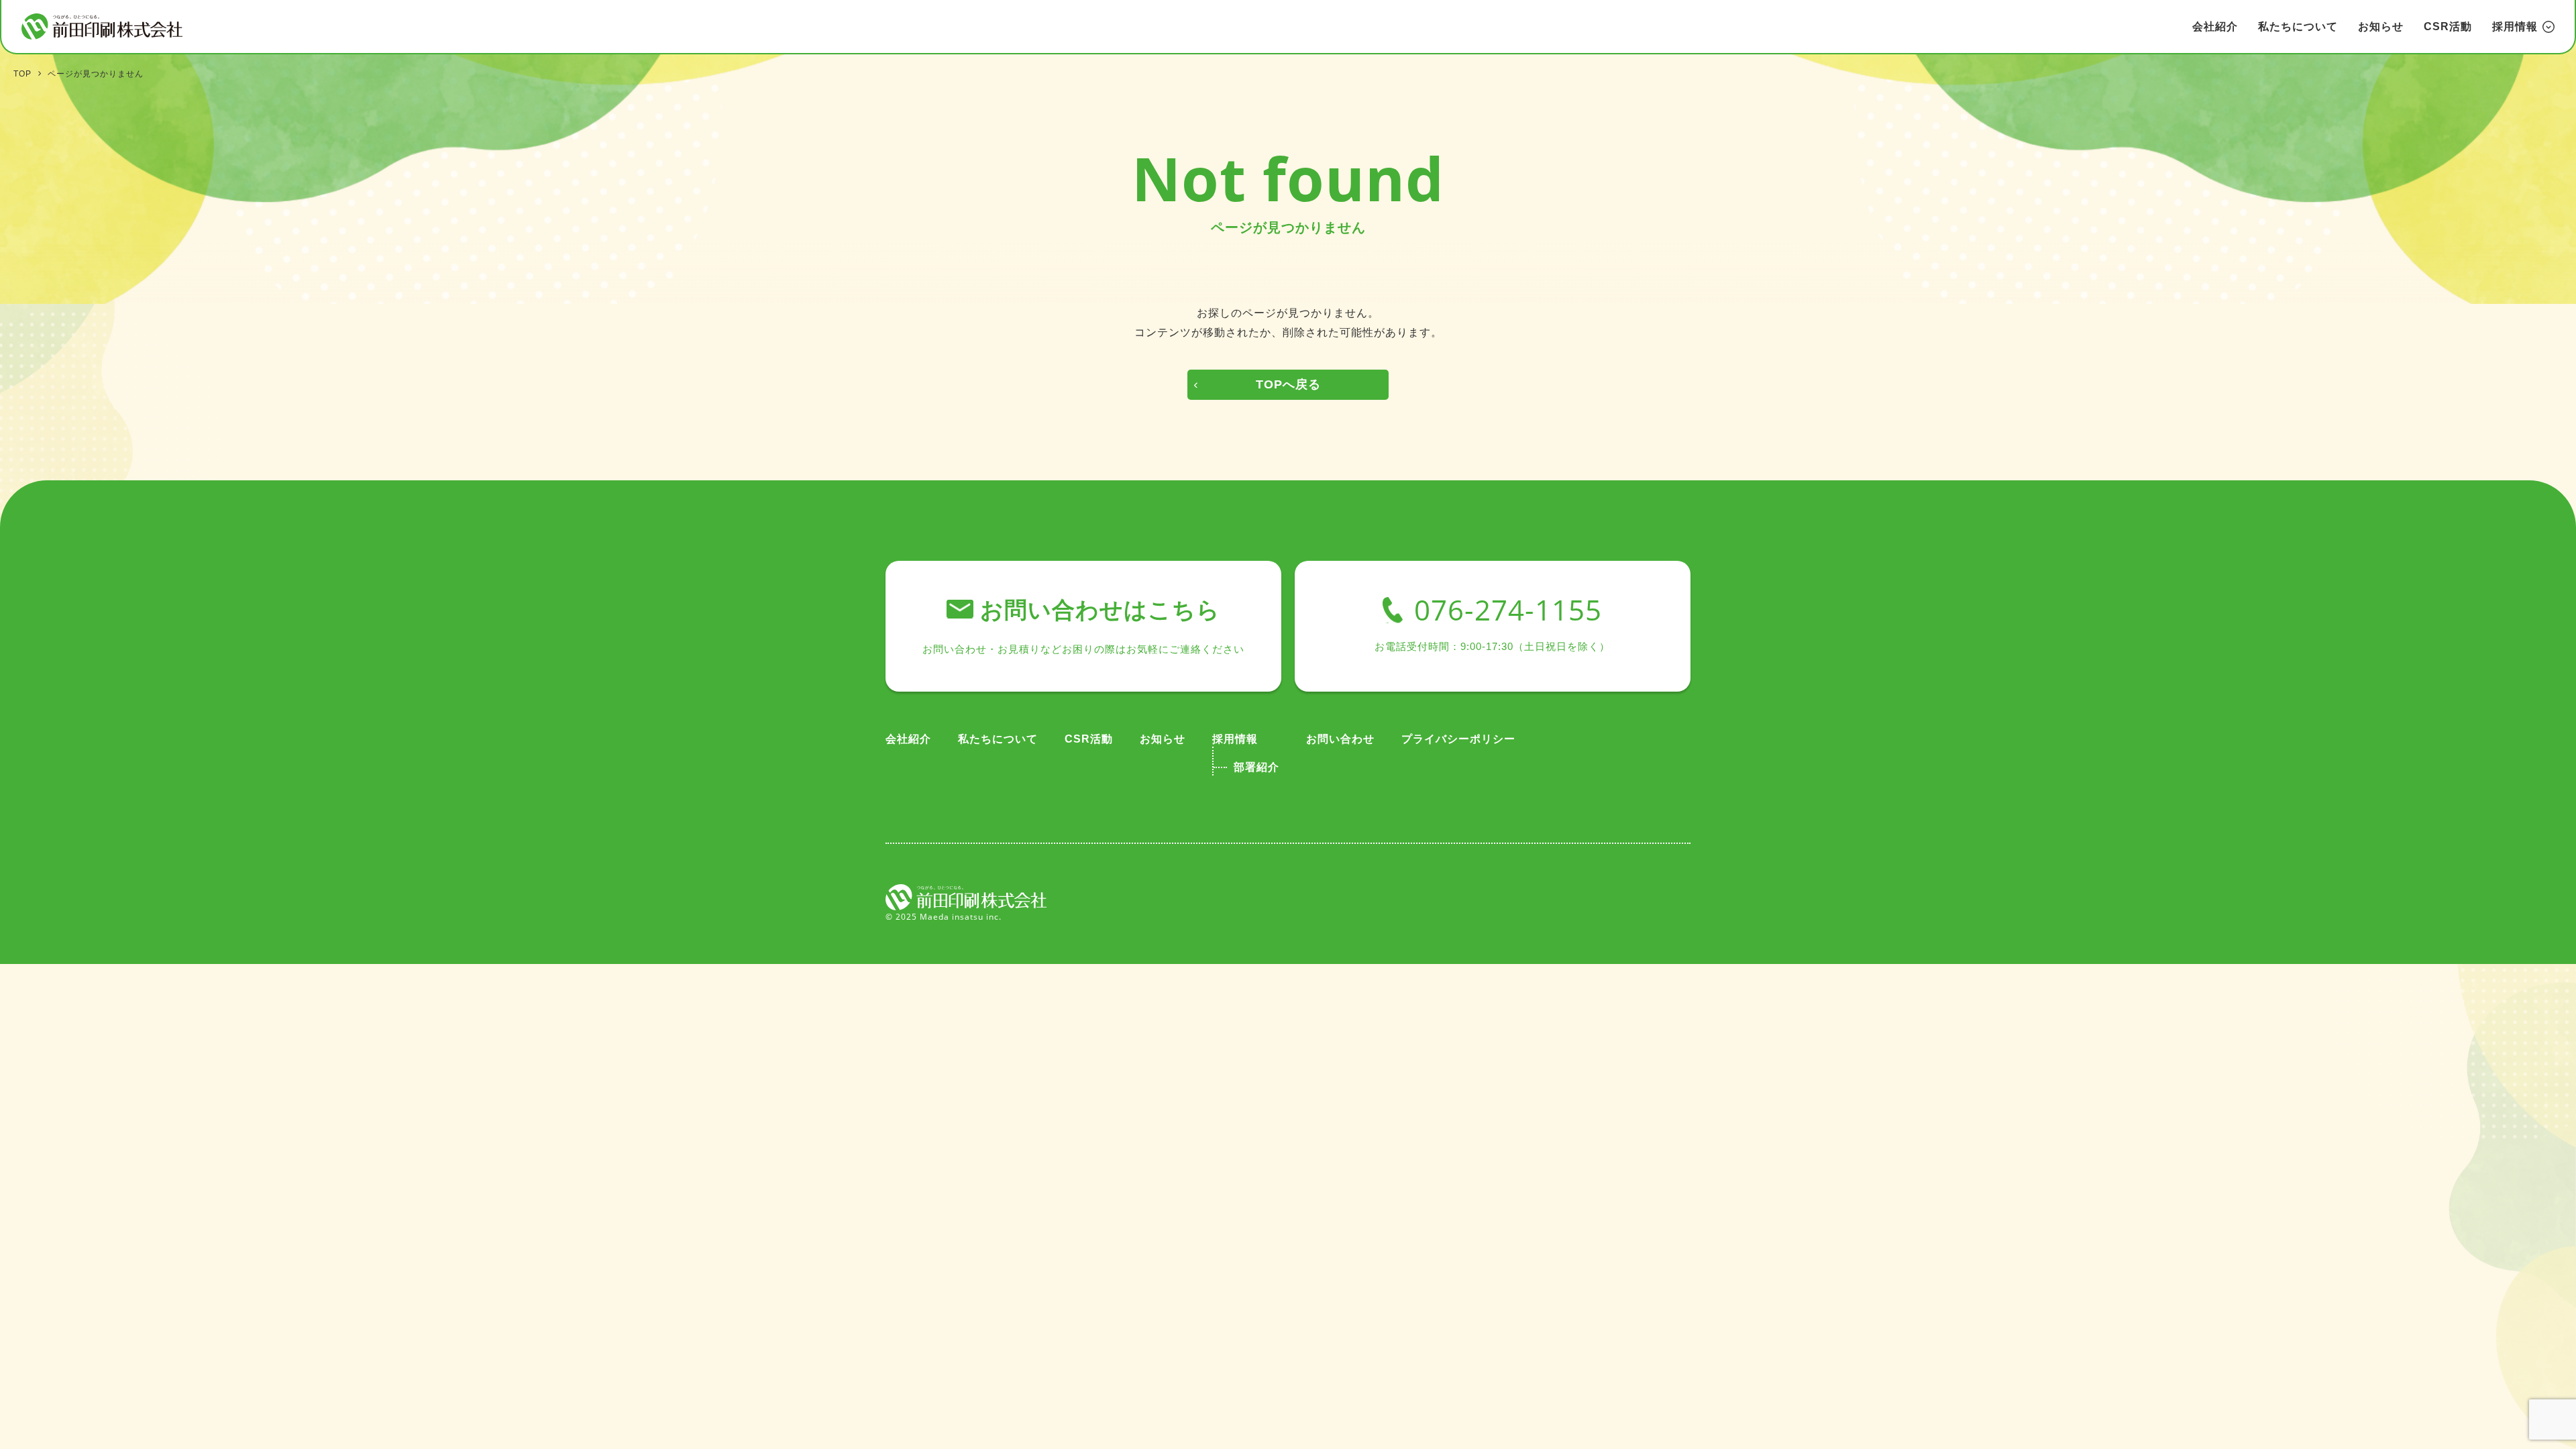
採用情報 (1235, 739)
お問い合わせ (1340, 739)
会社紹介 (2215, 26)
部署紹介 (1256, 767)
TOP (22, 74)
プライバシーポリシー (1458, 739)
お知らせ (2381, 26)
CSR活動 (2448, 26)
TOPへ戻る (1288, 384)
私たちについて (2298, 26)
